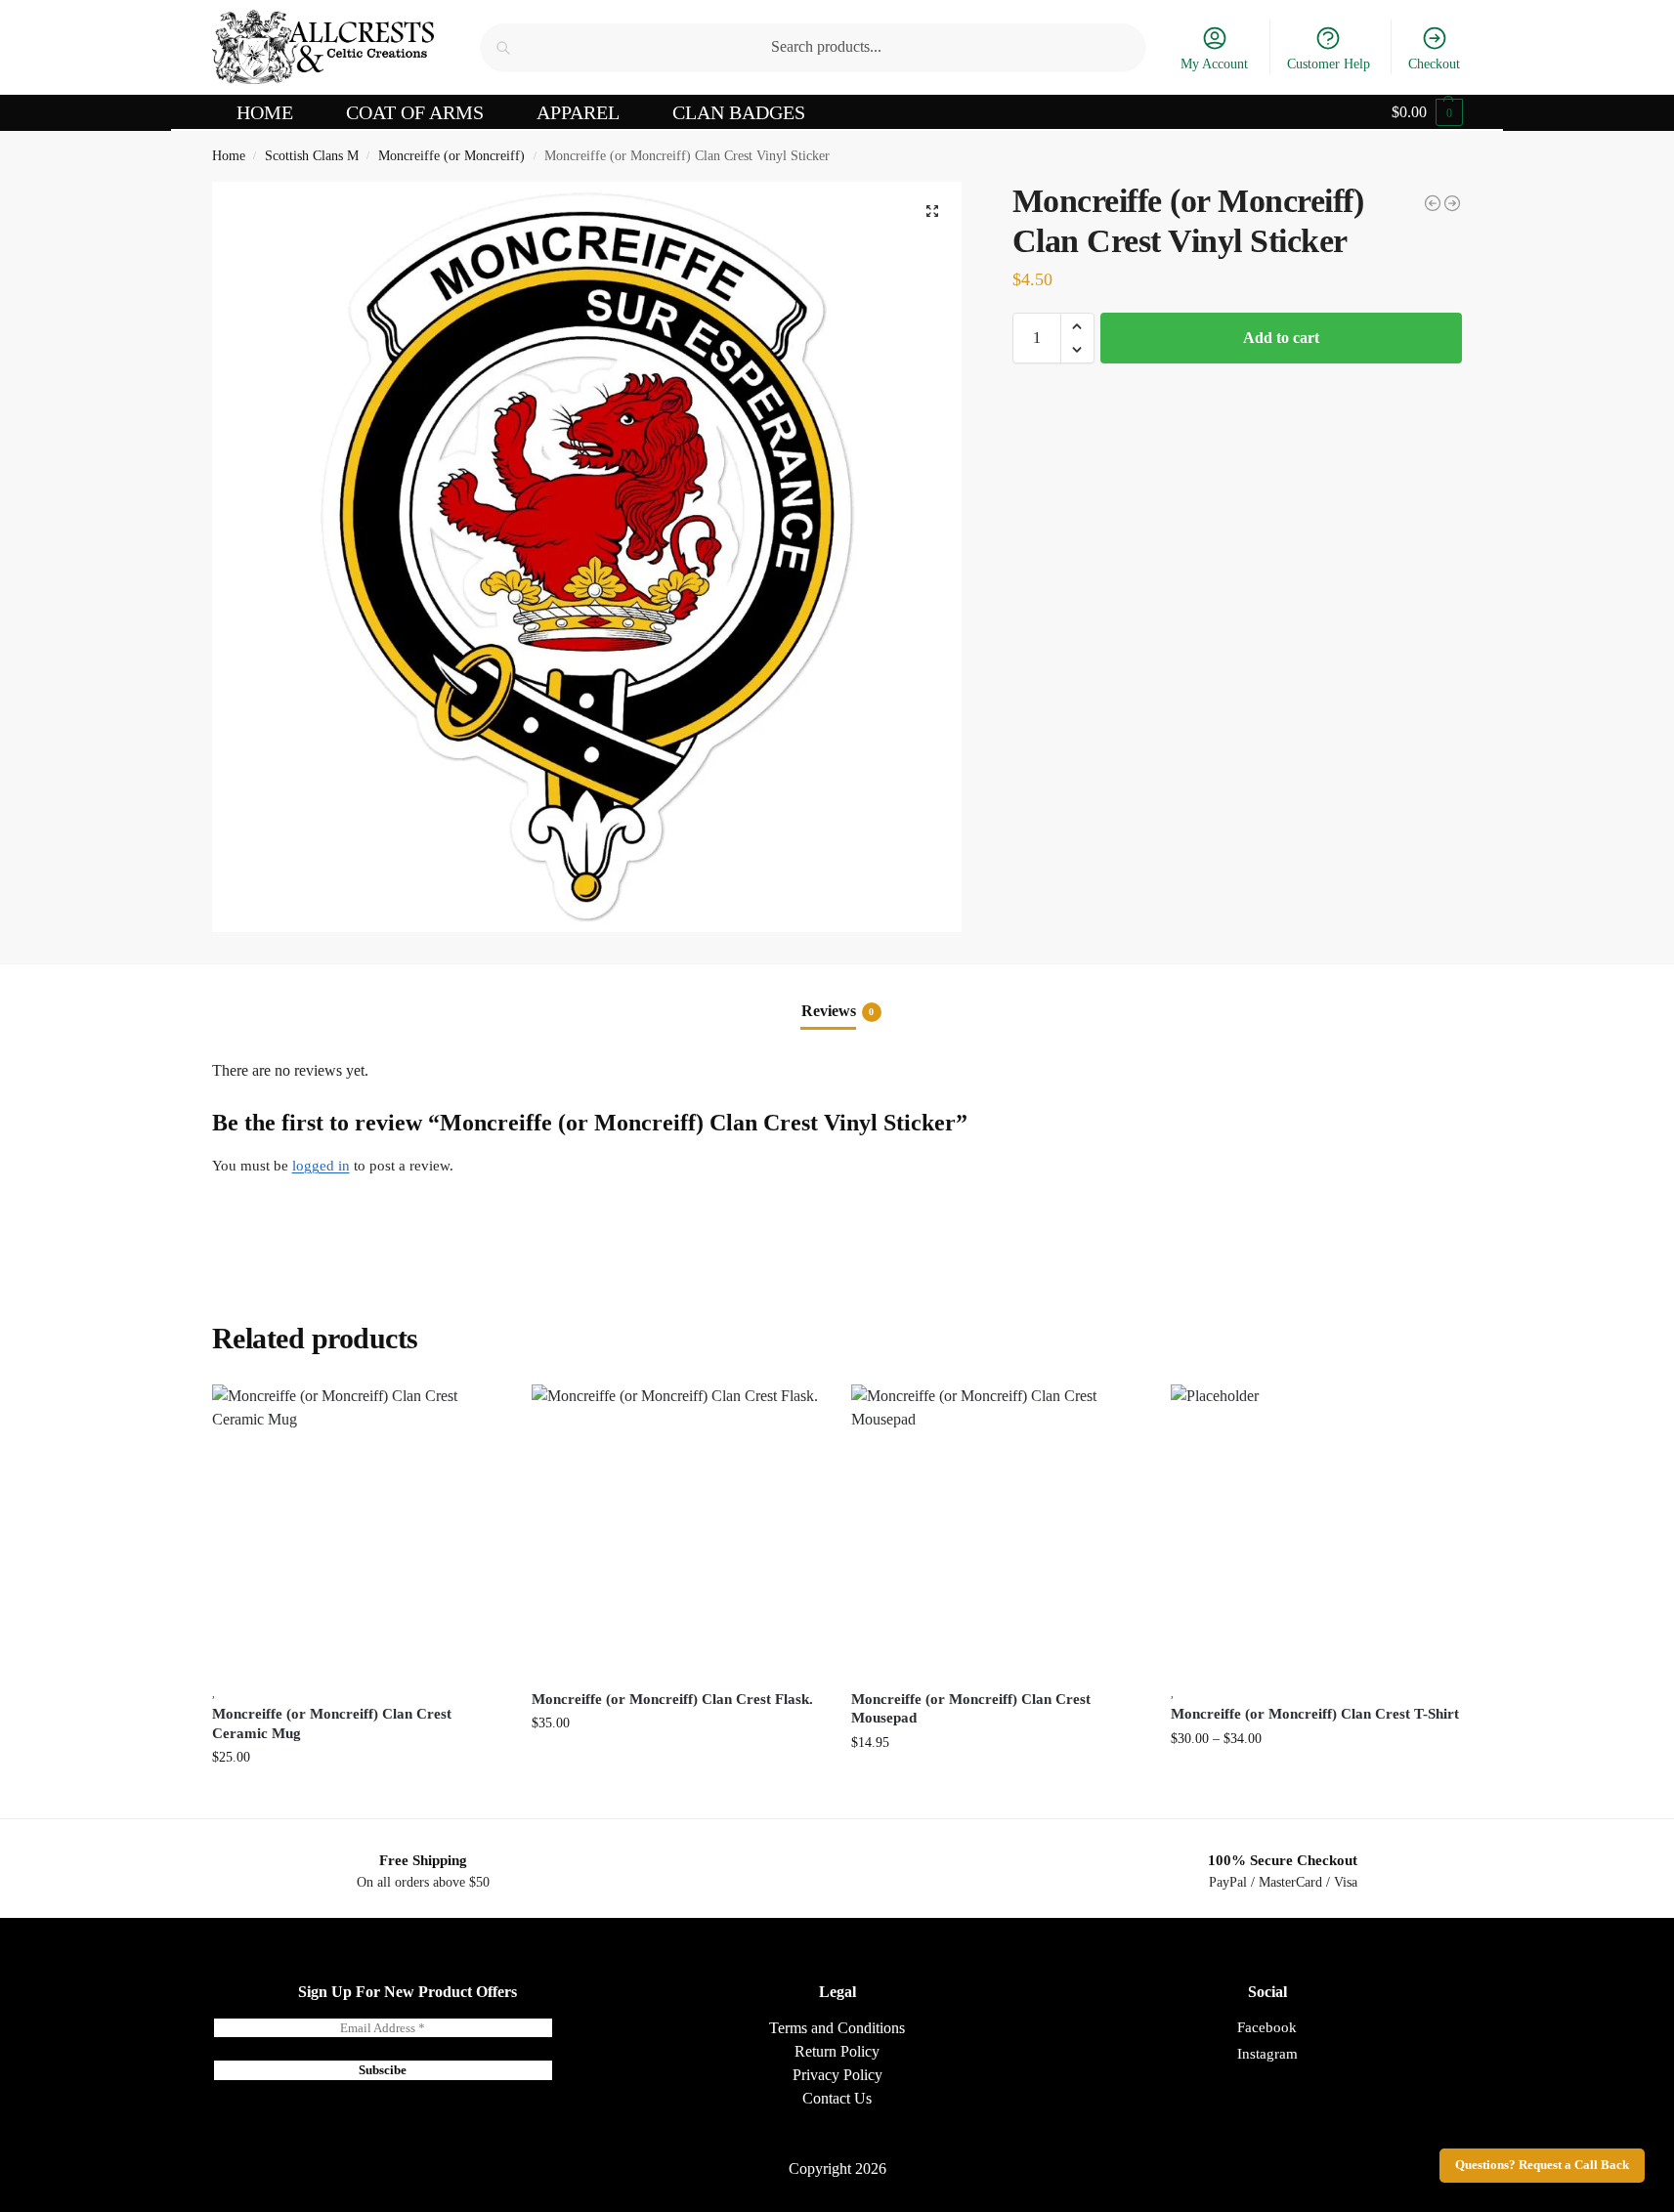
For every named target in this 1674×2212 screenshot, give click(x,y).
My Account (1214, 64)
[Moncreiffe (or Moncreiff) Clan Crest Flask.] (677, 1530)
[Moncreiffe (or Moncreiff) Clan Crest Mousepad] (1433, 203)
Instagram (1267, 2054)
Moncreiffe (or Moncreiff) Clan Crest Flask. (672, 1699)
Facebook (1267, 2027)
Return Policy (837, 2051)
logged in (321, 1166)
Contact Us (837, 2098)
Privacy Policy (837, 2075)
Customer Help (1329, 64)
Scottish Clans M (312, 156)
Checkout (1434, 64)
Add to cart (1281, 338)
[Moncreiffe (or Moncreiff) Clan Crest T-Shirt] (1452, 203)
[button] (1427, 112)
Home (229, 156)
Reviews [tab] (838, 1011)
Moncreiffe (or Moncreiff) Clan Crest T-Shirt (1315, 1714)
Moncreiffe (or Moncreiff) (451, 156)
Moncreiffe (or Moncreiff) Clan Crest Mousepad (971, 1709)
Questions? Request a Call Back (1542, 2165)
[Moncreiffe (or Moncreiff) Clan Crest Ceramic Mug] (357, 1530)
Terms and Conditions (837, 2028)
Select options (1316, 1780)
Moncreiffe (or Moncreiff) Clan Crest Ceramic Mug (332, 1723)
